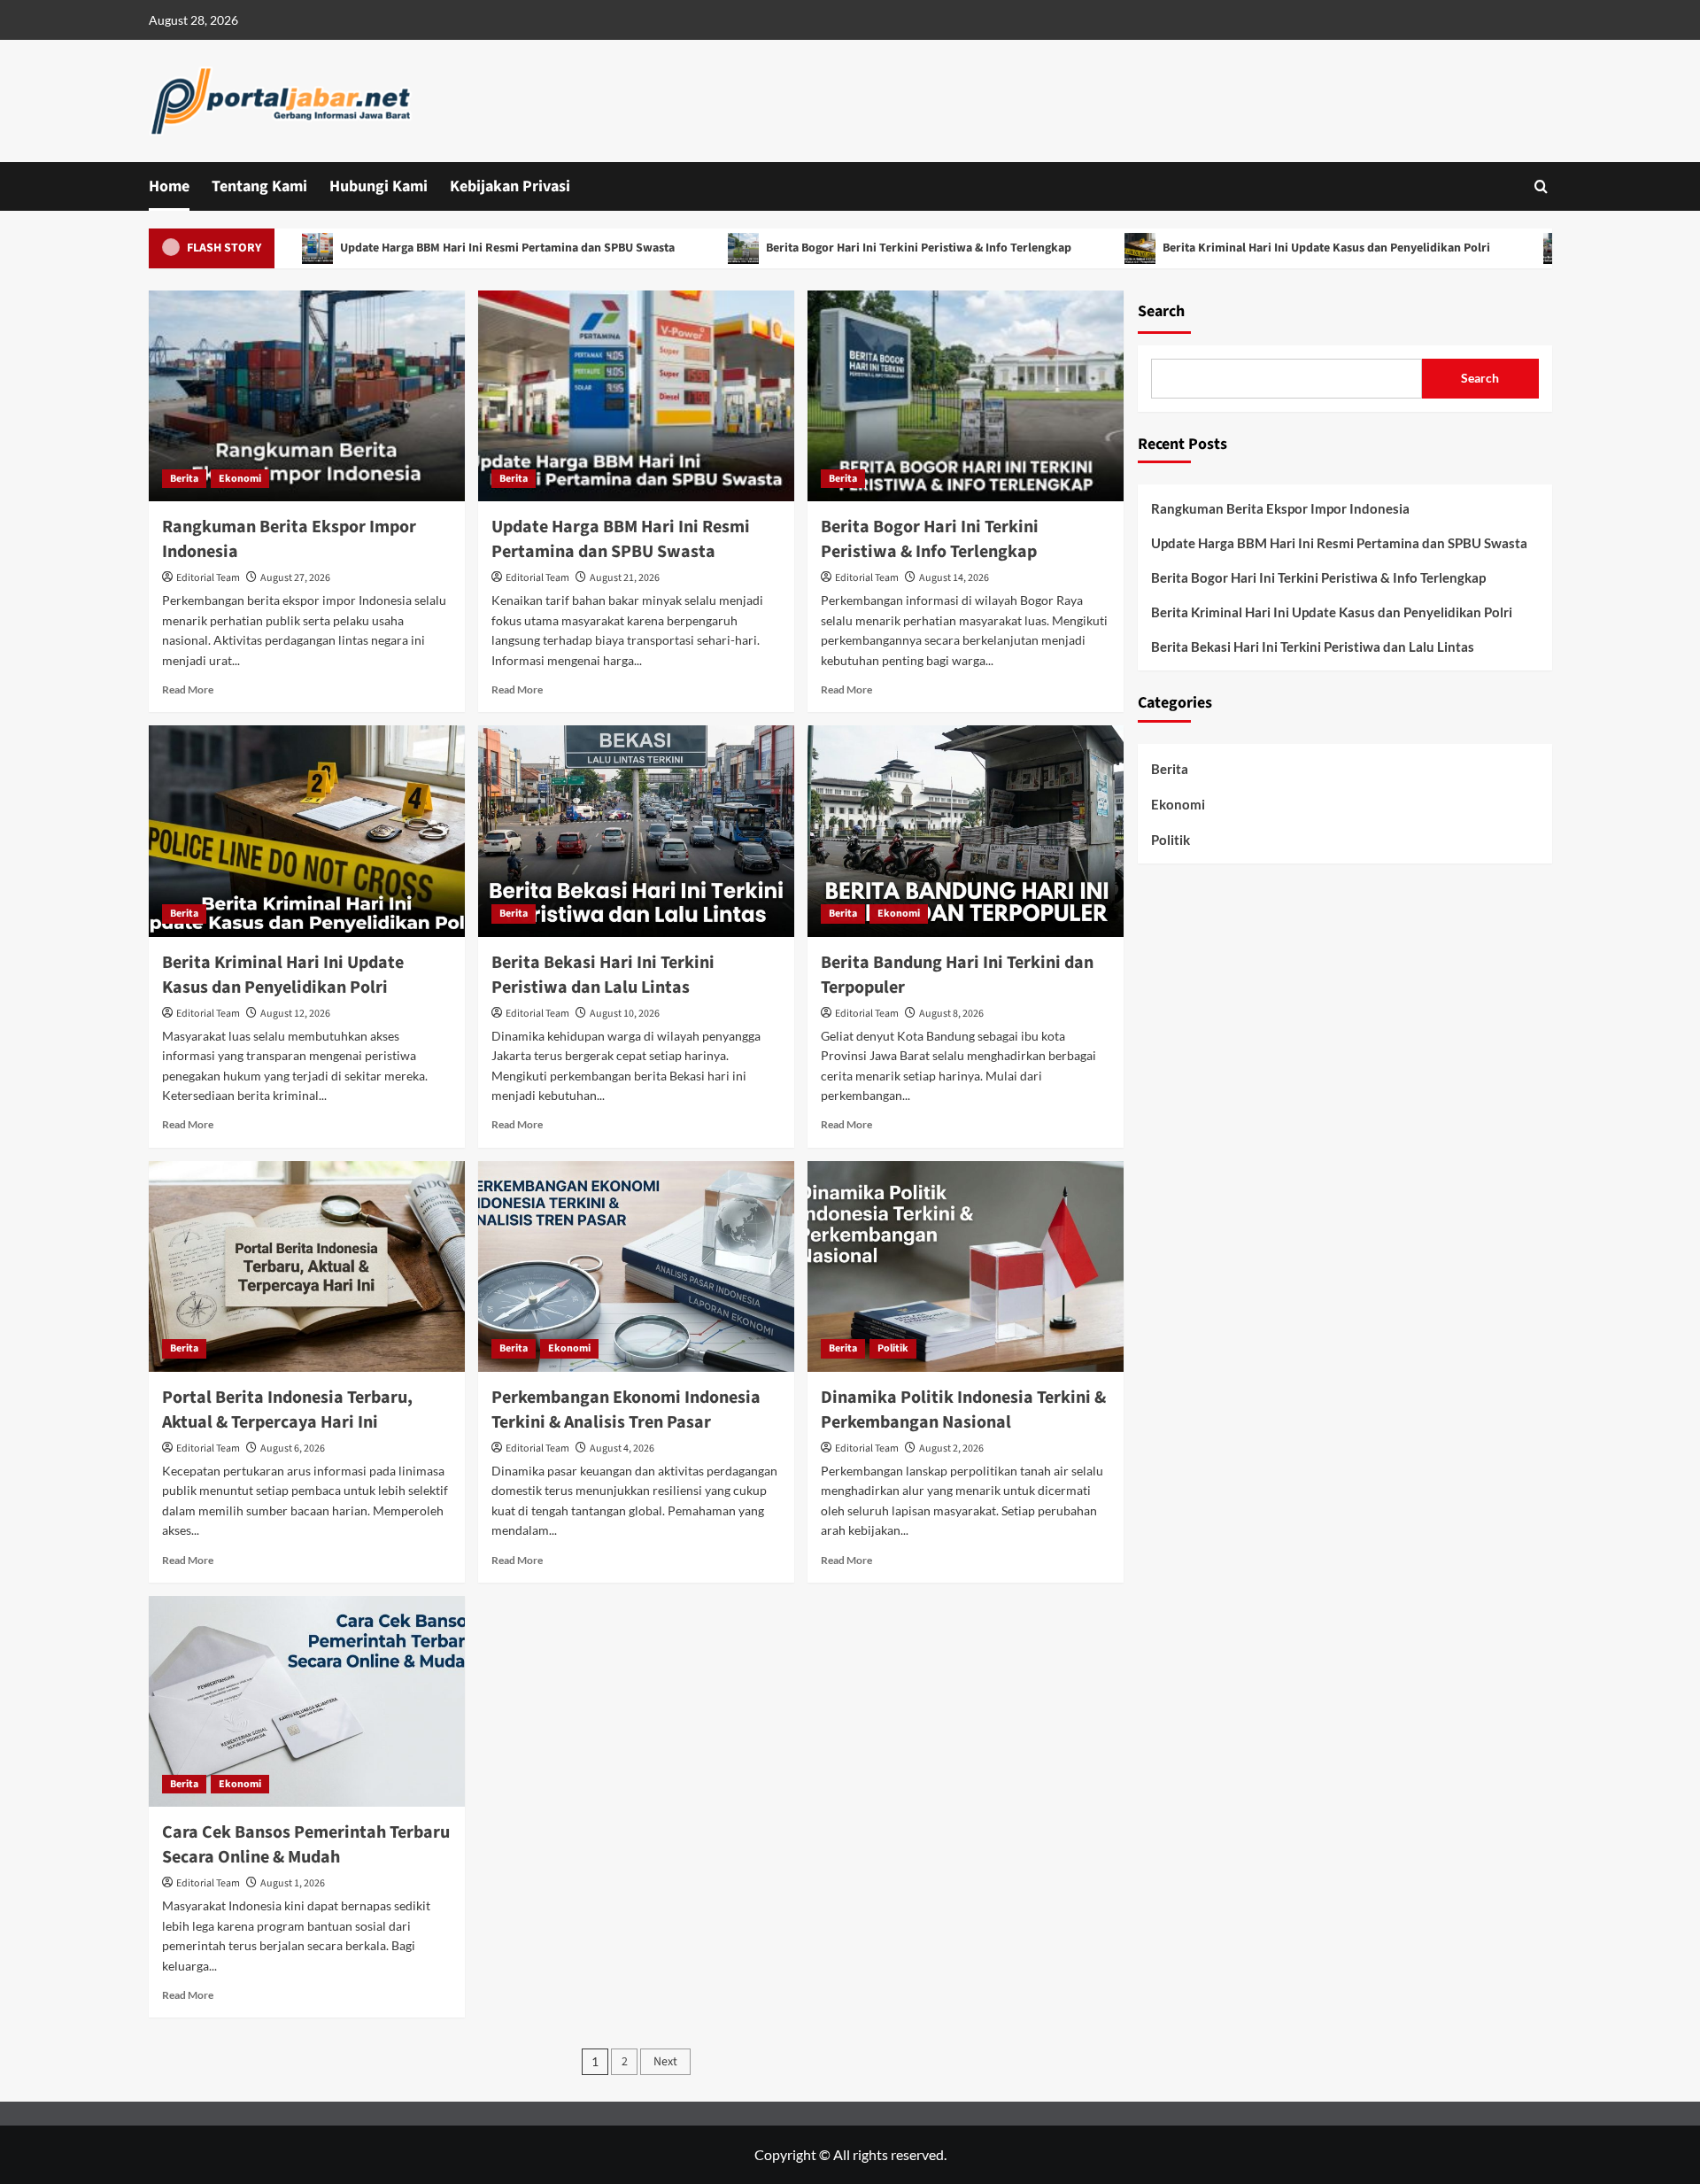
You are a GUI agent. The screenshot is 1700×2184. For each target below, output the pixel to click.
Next (665, 2062)
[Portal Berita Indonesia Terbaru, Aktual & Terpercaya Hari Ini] (307, 1266)
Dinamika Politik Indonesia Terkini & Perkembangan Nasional (963, 1410)
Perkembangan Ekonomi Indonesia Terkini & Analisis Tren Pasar (626, 1410)
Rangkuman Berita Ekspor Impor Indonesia (1280, 508)
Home (169, 186)
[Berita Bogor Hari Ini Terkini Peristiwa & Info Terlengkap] (966, 396)
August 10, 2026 (625, 1014)
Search (1161, 311)
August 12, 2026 (295, 1014)
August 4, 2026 (622, 1448)
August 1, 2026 (293, 1883)
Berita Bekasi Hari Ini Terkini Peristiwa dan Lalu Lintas (603, 975)
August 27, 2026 (295, 578)
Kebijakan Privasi (510, 186)
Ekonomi (240, 479)
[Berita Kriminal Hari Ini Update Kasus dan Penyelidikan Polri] (307, 831)
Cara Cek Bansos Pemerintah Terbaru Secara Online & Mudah (306, 1845)
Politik (893, 1348)
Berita (184, 479)
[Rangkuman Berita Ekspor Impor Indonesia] (307, 396)
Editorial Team (208, 578)
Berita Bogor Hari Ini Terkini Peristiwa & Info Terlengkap (844, 248)
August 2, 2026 (951, 1448)
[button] (1541, 186)
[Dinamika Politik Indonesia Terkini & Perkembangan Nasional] (966, 1266)
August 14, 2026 (954, 578)
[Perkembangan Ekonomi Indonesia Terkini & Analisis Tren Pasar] (636, 1266)
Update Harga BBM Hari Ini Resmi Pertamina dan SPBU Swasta (433, 248)
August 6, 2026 (293, 1448)
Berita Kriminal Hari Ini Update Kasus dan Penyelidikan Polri (1252, 248)
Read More (188, 689)
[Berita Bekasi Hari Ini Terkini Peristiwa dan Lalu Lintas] (636, 831)
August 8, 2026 (951, 1014)
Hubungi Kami (379, 186)
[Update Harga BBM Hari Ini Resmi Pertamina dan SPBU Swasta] (636, 396)
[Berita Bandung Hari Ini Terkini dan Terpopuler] (966, 831)
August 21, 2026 (625, 578)
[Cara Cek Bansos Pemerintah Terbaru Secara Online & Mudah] (307, 1701)
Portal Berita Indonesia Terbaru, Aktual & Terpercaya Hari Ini (287, 1410)
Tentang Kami (259, 186)
